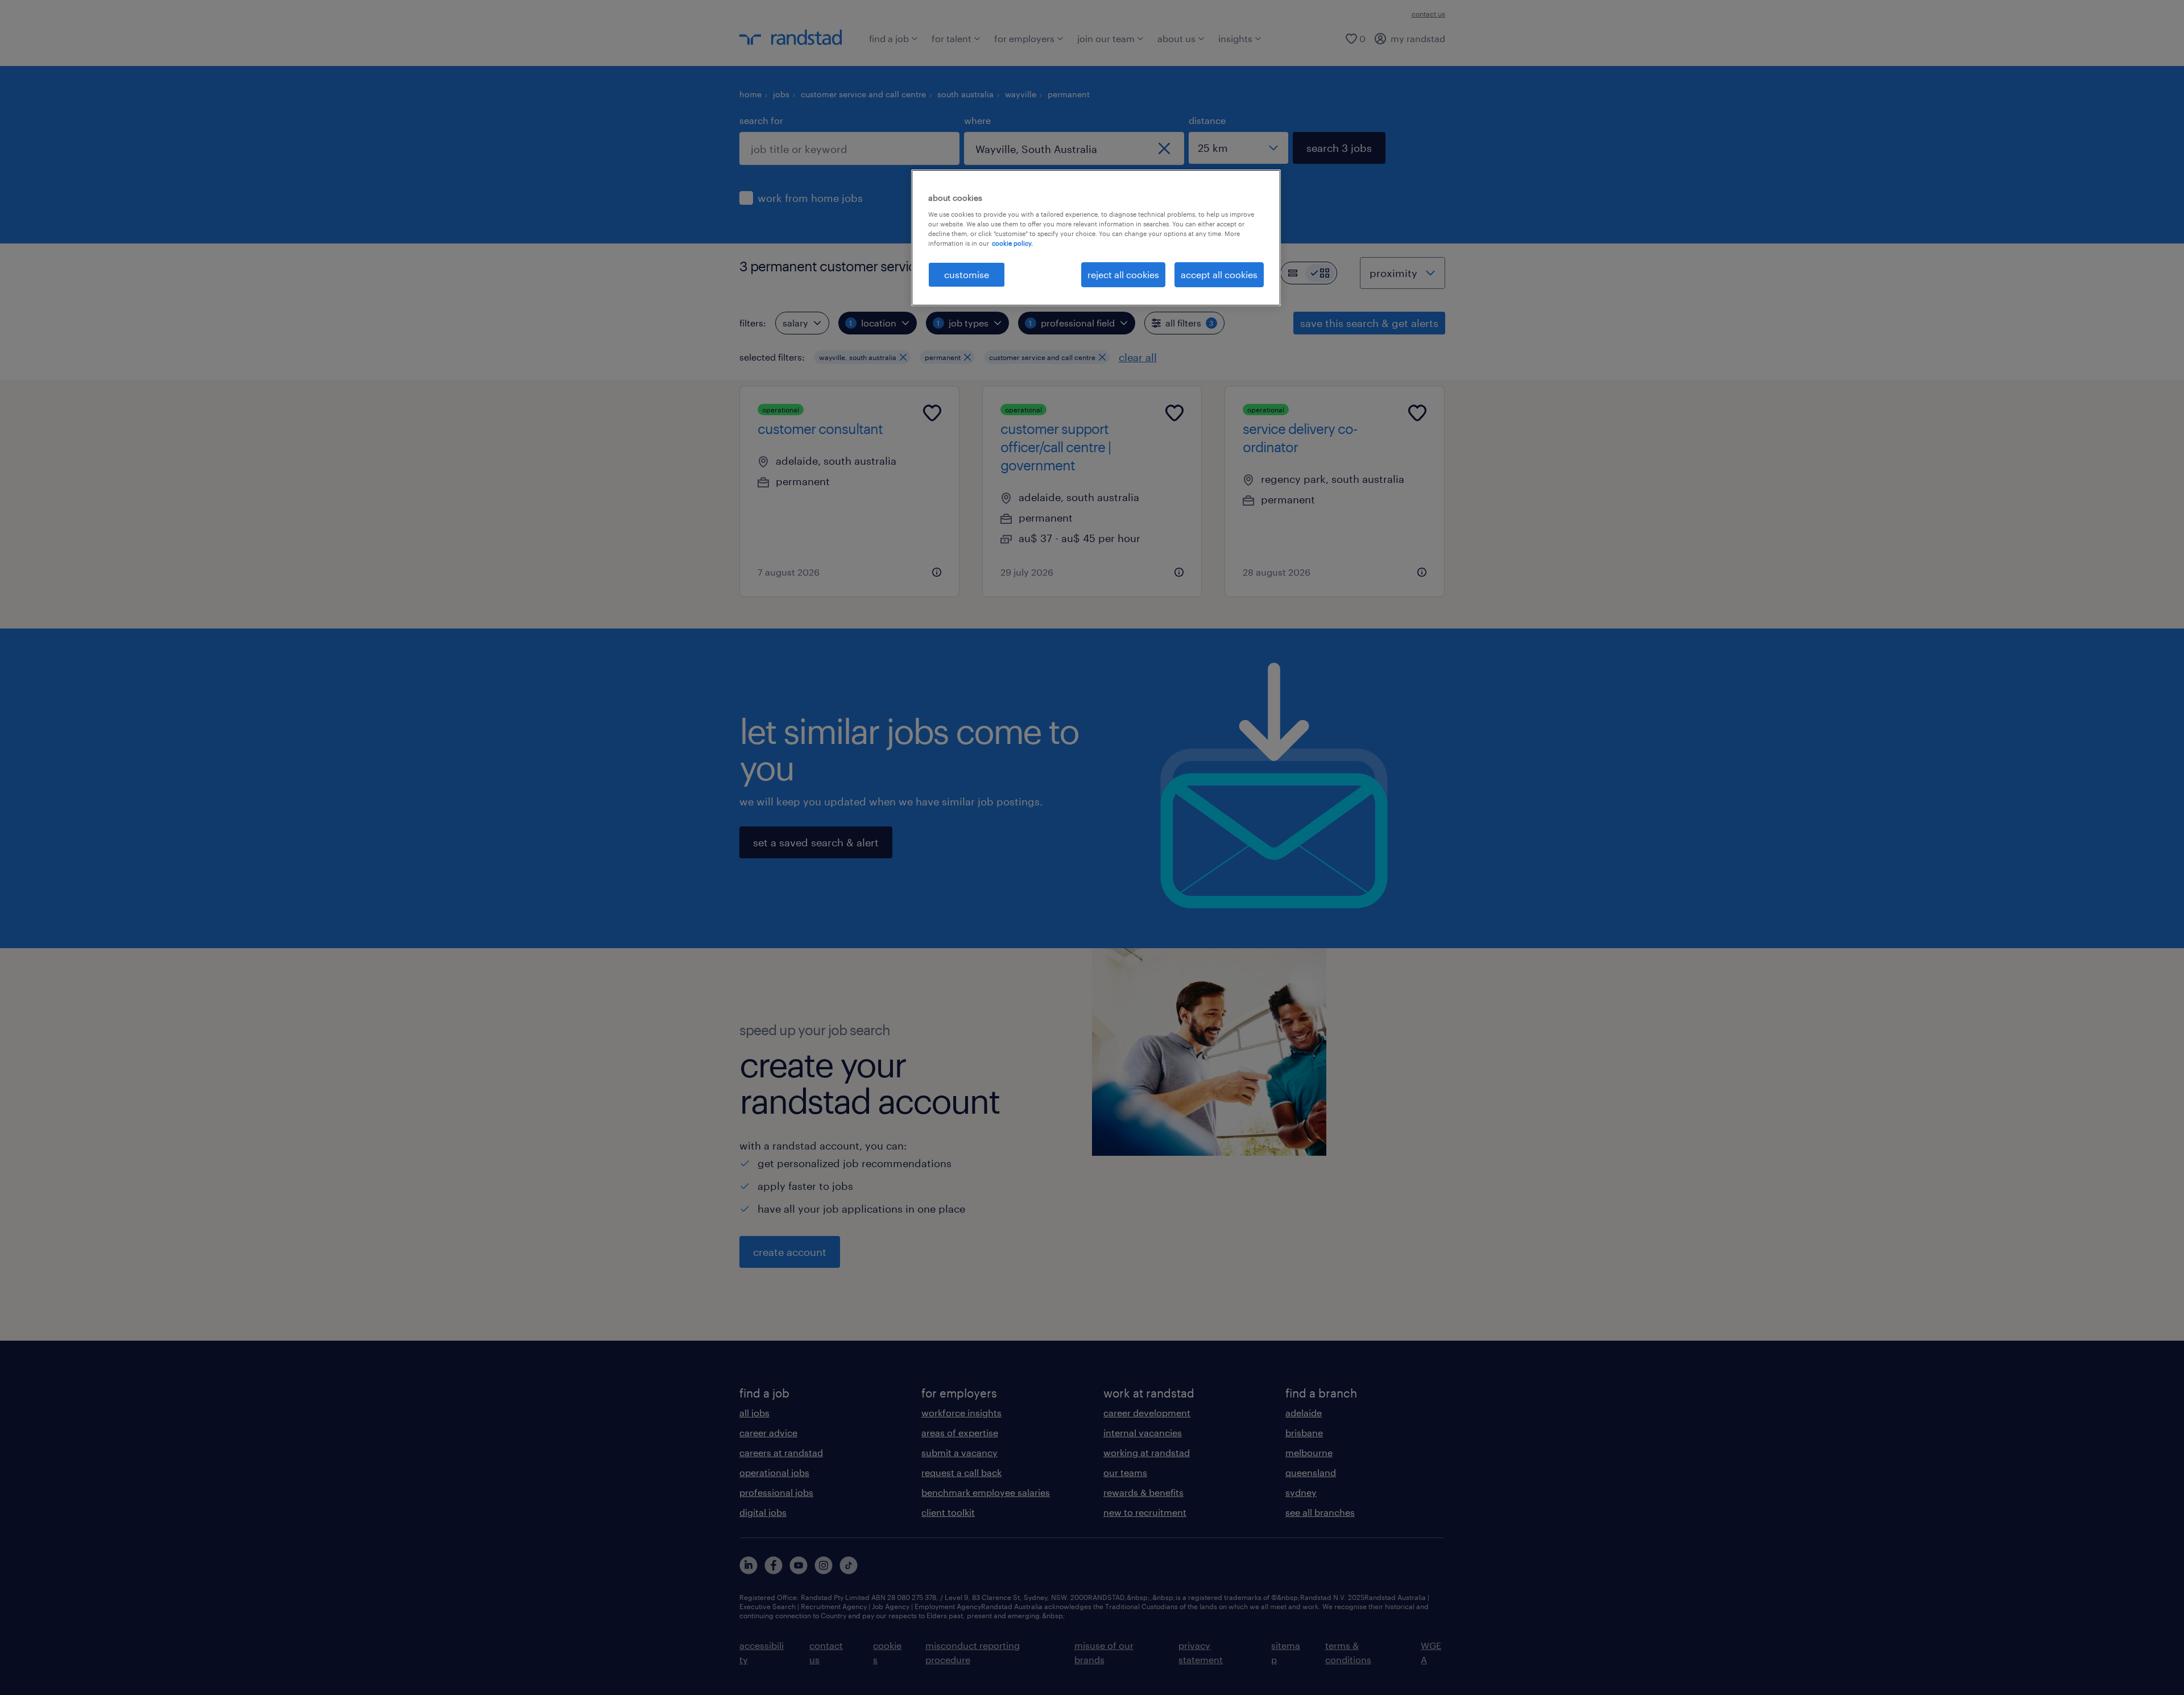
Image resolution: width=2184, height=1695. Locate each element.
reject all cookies (1123, 274)
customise (967, 274)
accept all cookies (1219, 274)
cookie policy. (1012, 243)
